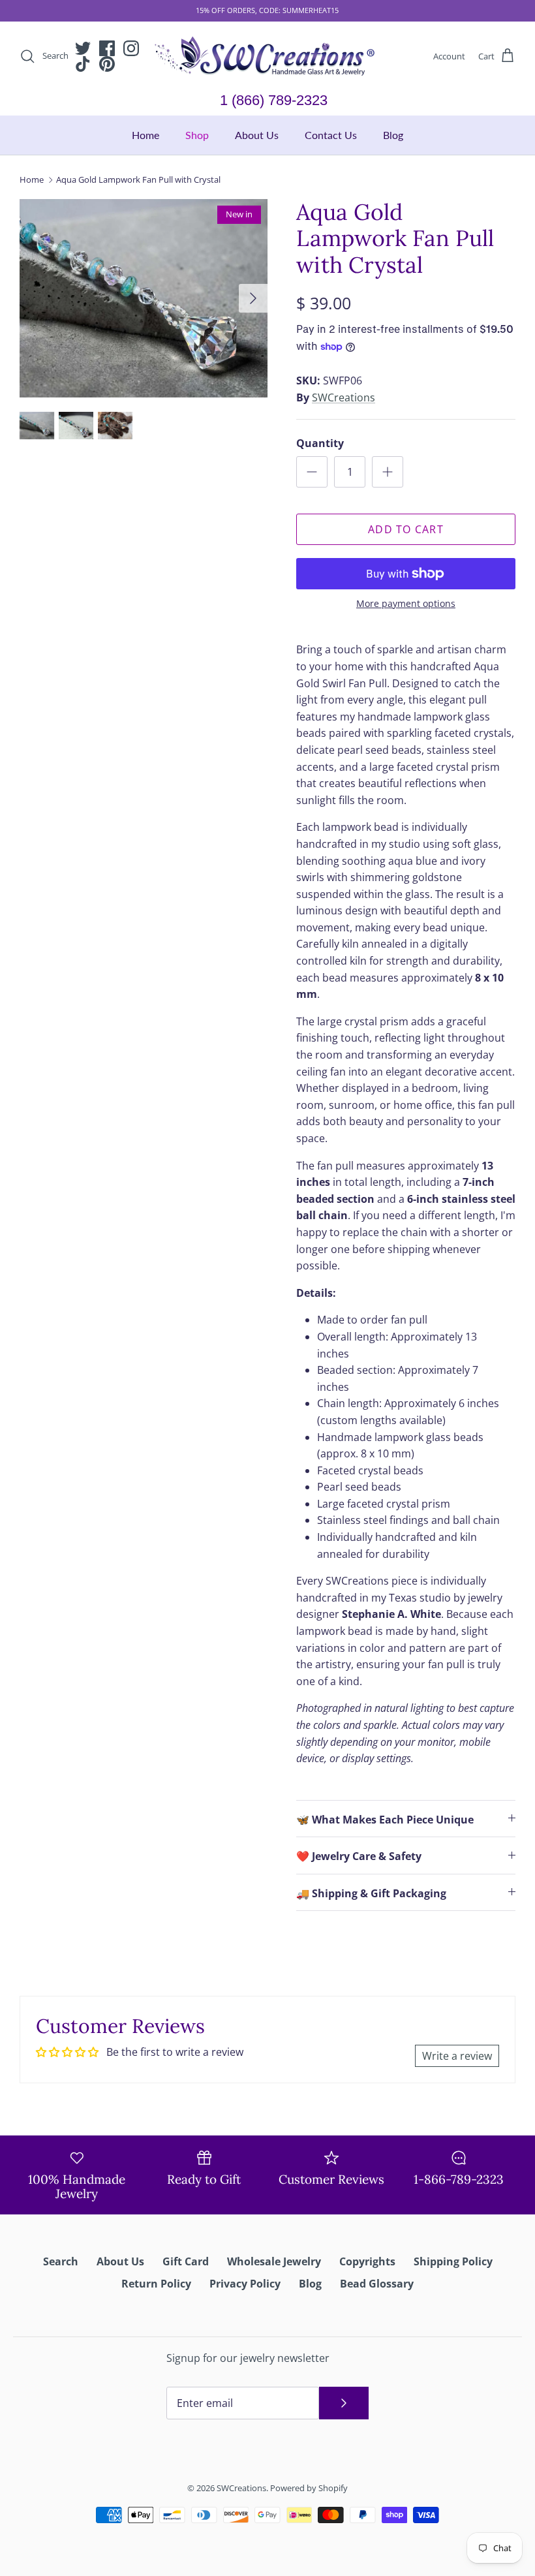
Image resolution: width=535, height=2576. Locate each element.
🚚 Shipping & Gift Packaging (371, 1893)
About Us (257, 135)
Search (61, 2261)
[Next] (253, 298)
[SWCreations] (267, 56)
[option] (144, 298)
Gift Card (186, 2261)
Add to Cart (406, 529)
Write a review (457, 2056)
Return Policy (156, 2284)
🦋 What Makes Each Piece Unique (385, 1820)
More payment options (406, 604)
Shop (197, 135)
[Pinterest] (107, 64)
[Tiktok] (83, 64)
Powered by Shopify (309, 2488)
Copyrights (367, 2261)
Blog (393, 135)
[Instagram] (131, 48)
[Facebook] (107, 48)
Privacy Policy (245, 2284)
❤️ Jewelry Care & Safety (359, 1856)
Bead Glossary (377, 2284)
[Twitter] (83, 48)
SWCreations (344, 397)
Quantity (320, 443)
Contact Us (331, 135)
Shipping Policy (453, 2261)
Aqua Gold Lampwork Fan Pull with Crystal (138, 179)
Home (145, 135)
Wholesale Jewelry (274, 2261)
